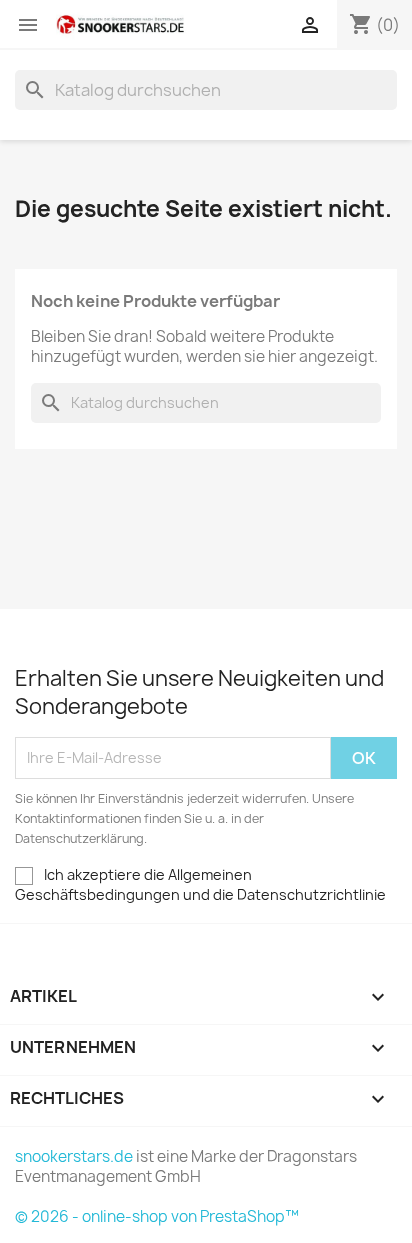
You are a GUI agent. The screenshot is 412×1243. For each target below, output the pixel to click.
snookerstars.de (74, 1156)
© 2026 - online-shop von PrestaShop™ (157, 1216)
